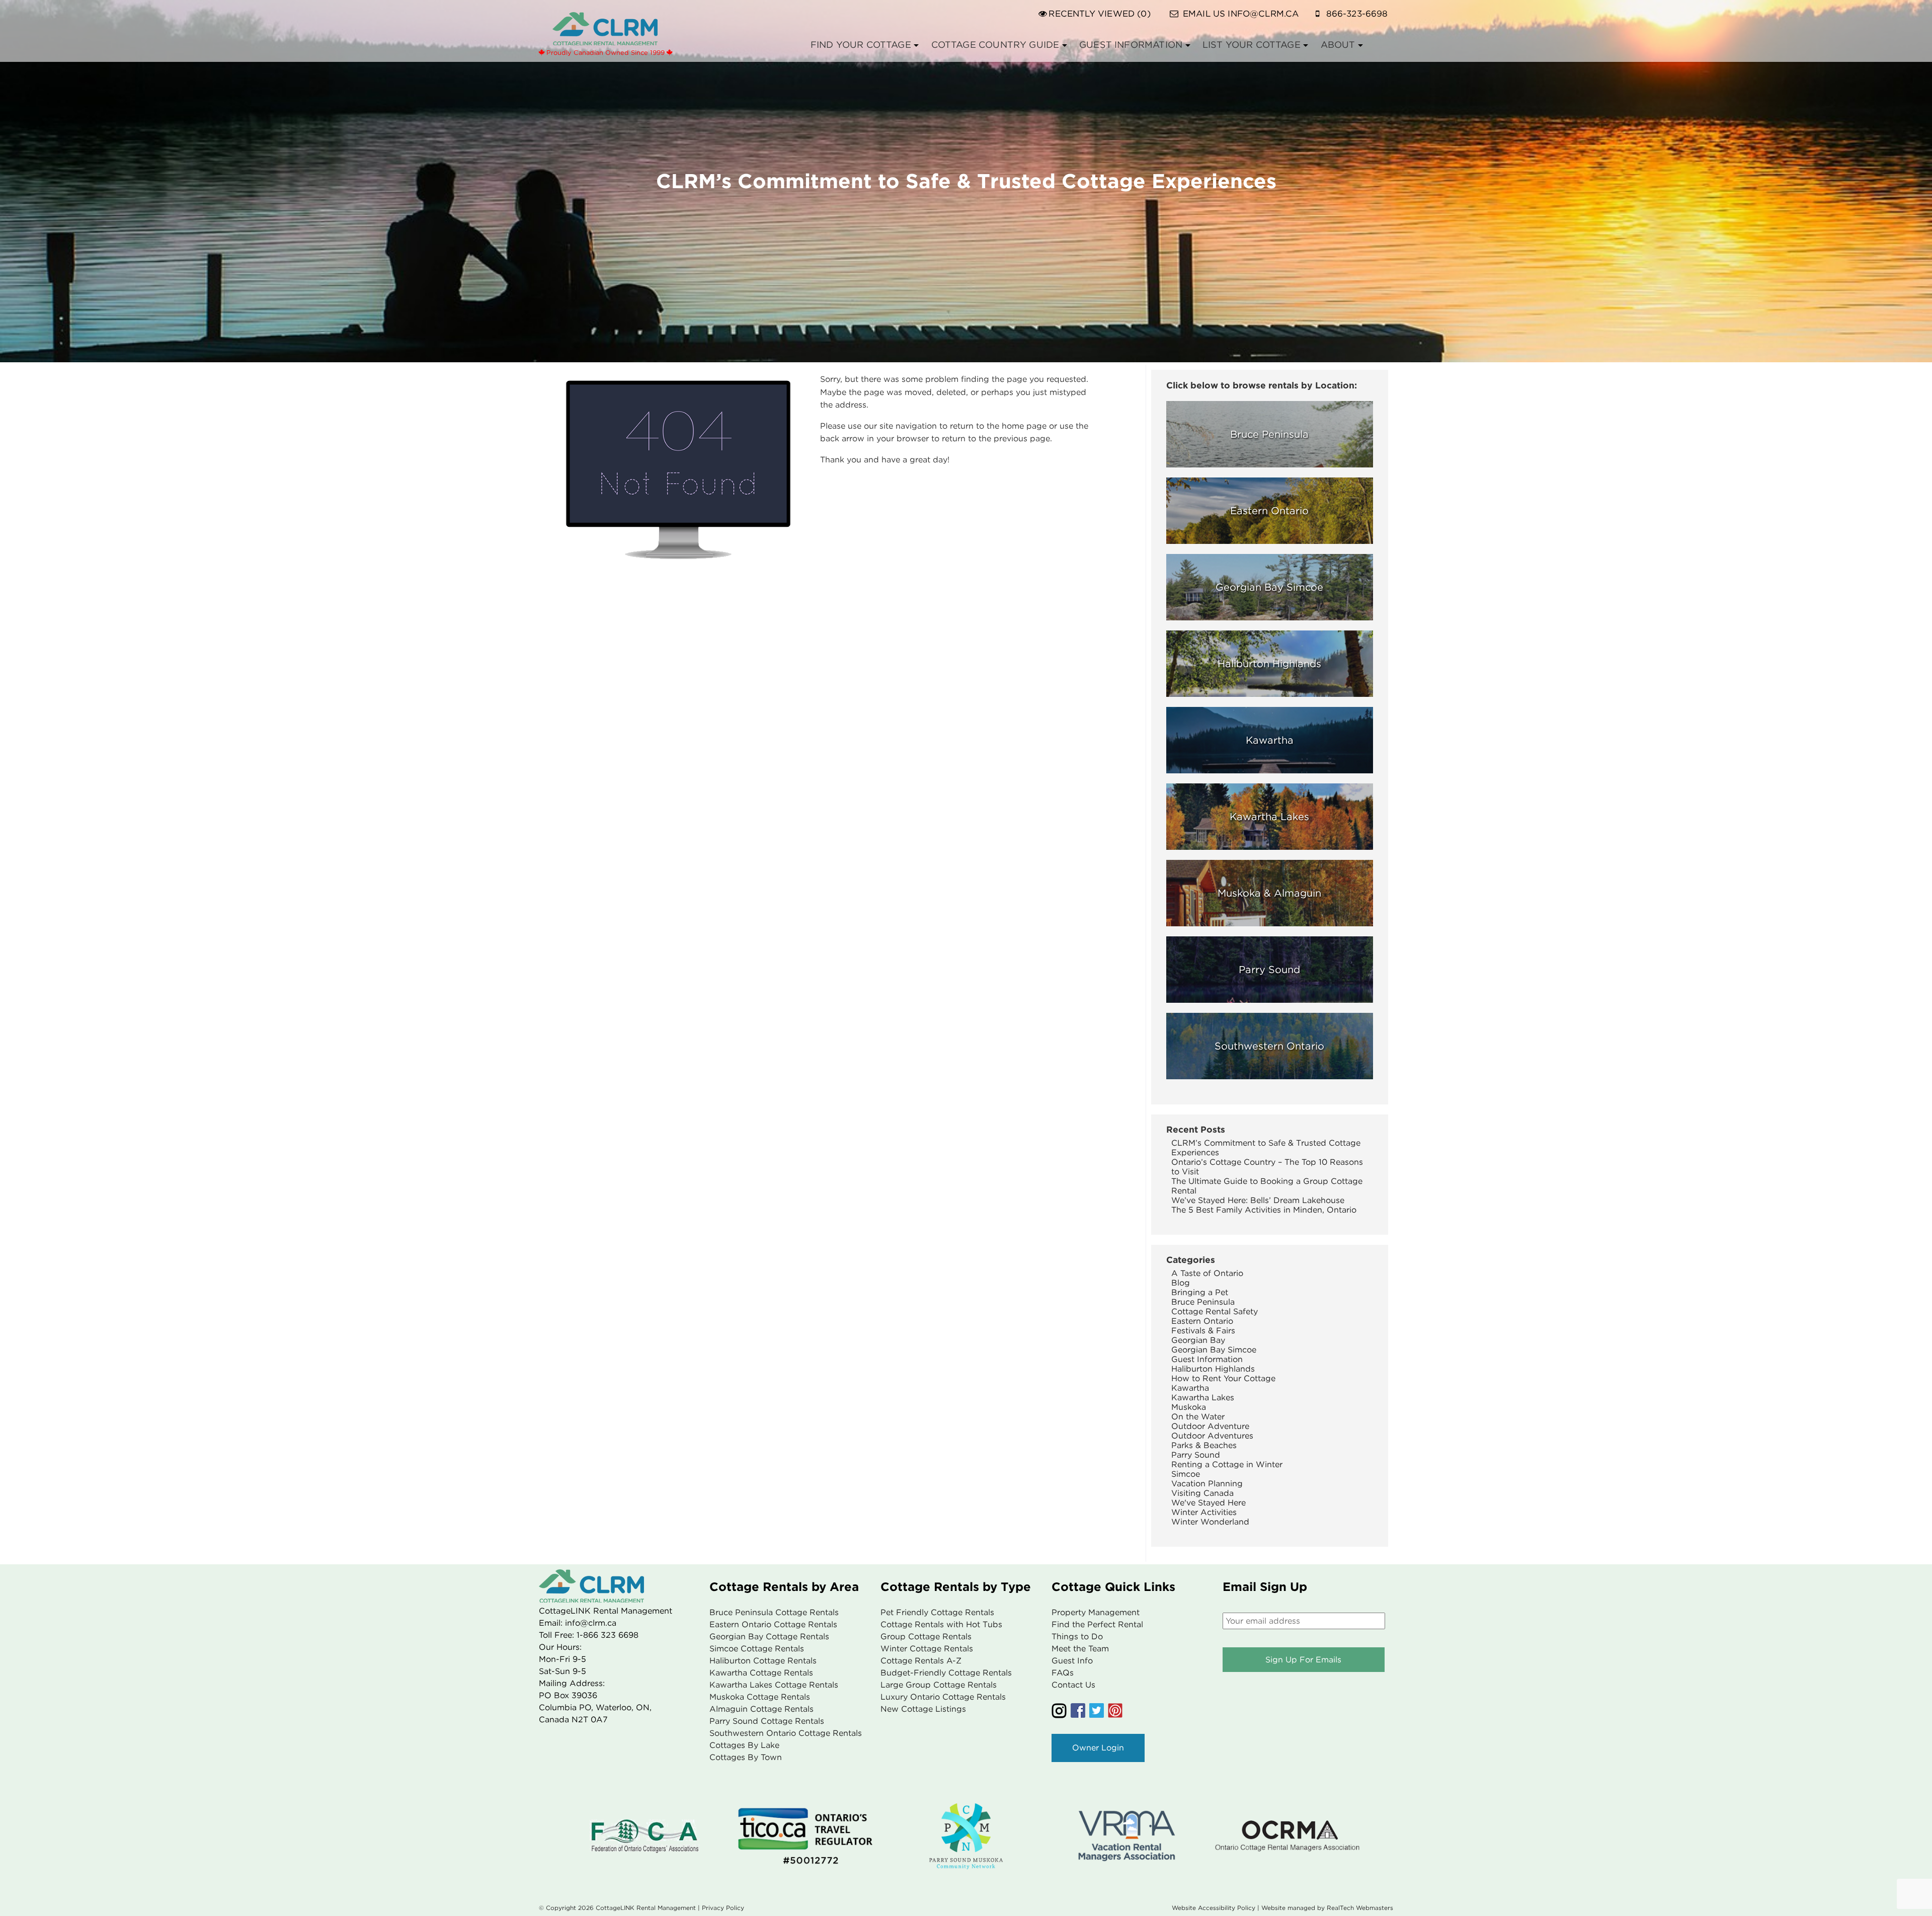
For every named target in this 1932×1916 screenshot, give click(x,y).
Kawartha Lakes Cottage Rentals (774, 1685)
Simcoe (1186, 1474)
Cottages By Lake (744, 1745)
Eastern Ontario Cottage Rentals (773, 1624)
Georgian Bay (1198, 1340)
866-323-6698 (1357, 14)
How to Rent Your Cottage (1223, 1378)
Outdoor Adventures (1212, 1436)
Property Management (1096, 1612)
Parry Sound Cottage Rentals (767, 1721)
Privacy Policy (723, 1908)
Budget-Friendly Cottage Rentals (946, 1673)
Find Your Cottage (861, 45)
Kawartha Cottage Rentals (761, 1673)
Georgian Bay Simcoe (1214, 1350)
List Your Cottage (1252, 45)
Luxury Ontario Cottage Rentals (943, 1697)
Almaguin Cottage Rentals (761, 1709)
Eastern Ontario (1202, 1321)
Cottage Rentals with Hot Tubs (941, 1624)
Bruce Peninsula (1203, 1302)
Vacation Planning (1207, 1484)
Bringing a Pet (1200, 1292)
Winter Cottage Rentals (927, 1649)
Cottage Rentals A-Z (921, 1661)
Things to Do (1077, 1636)
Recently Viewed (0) (1099, 14)
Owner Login (1098, 1748)
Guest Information (1131, 45)
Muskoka (1189, 1407)
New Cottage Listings (923, 1709)
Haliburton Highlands (1213, 1369)
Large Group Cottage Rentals (939, 1685)
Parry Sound (1196, 1455)
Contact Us (1073, 1685)
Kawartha (1190, 1388)
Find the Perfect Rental (1097, 1624)
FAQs (1063, 1673)
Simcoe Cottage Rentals (757, 1649)
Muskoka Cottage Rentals (760, 1697)
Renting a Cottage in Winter (1227, 1464)
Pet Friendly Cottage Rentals (937, 1612)
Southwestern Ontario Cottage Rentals (786, 1733)
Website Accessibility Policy (1214, 1908)
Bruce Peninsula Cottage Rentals (774, 1612)
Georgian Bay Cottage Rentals (769, 1636)
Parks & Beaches (1204, 1445)
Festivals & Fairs (1203, 1331)
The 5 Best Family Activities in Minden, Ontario (1264, 1210)
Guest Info (1072, 1661)
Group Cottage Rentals (926, 1636)
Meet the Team (1080, 1649)
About (1338, 45)
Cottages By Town (746, 1757)
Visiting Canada (1202, 1493)
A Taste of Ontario (1207, 1273)
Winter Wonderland (1210, 1522)
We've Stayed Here (1209, 1503)
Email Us (1241, 14)
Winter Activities (1204, 1512)
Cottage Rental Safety (1215, 1311)
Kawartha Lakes (1203, 1398)
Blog (1181, 1283)
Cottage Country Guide (995, 45)
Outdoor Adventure (1210, 1426)
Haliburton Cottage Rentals (763, 1661)
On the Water (1198, 1417)
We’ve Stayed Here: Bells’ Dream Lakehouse (1258, 1200)
